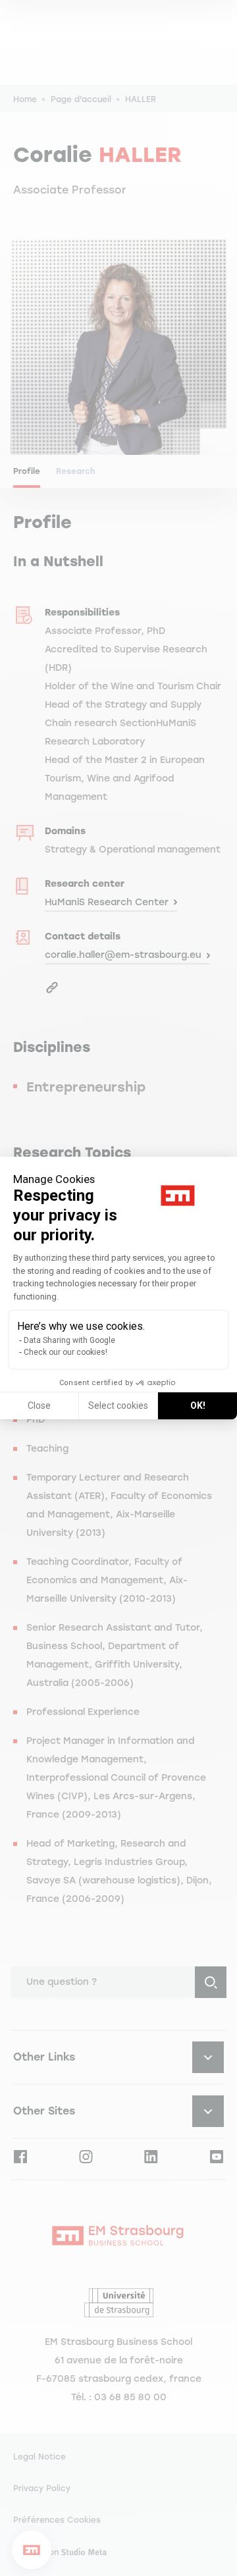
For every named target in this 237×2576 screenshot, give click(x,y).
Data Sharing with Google (69, 1340)
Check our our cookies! (66, 1352)
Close (39, 1406)
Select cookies (118, 1406)
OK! (198, 1406)
